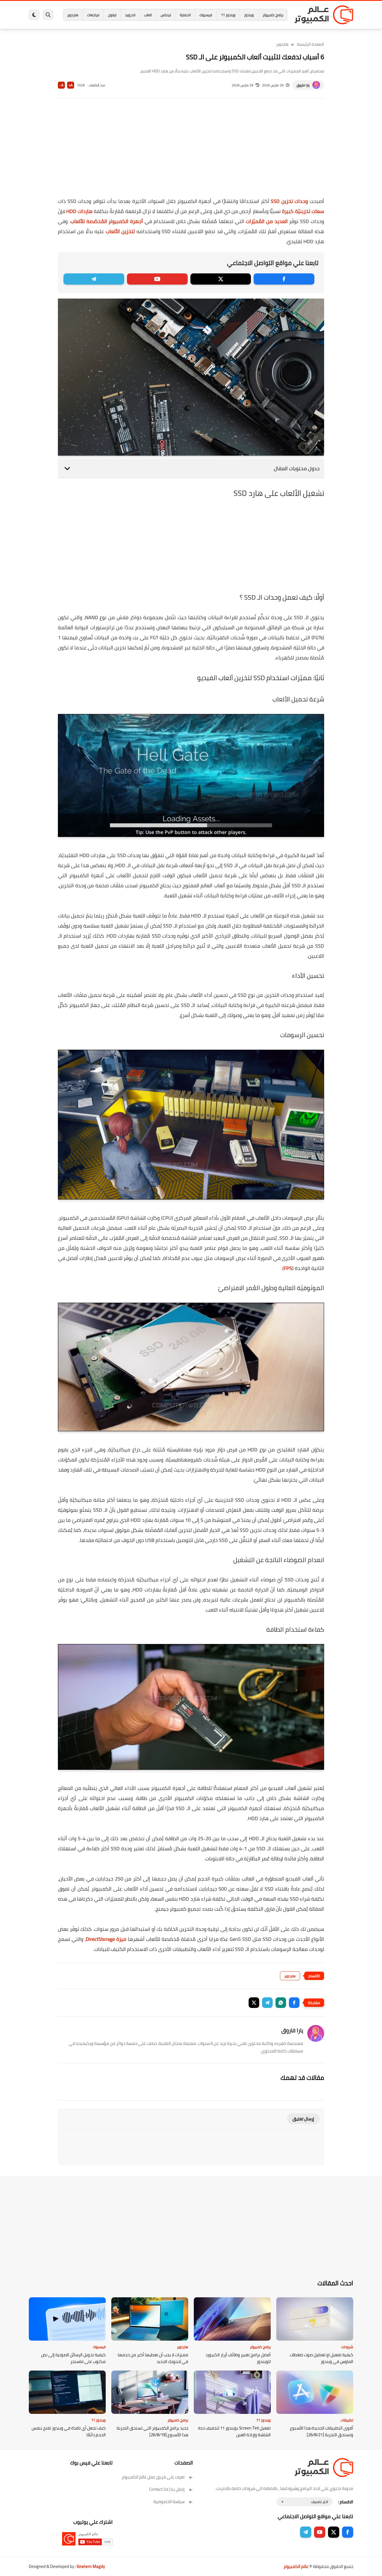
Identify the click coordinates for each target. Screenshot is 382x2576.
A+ (71, 85)
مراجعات (93, 15)
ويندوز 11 (228, 15)
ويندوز (249, 15)
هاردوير (73, 15)
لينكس (166, 15)
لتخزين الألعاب (120, 231)
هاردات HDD (79, 211)
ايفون (112, 15)
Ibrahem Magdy (91, 2566)
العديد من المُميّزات (267, 221)
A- (62, 85)
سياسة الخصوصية (169, 2502)
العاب (148, 15)
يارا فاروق (303, 85)
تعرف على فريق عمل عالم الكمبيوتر (153, 2477)
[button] (294, 2003)
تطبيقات (347, 2420)
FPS (288, 1268)
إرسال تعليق (303, 2119)
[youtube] (157, 279)
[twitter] (221, 279)
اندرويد (130, 15)
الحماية (185, 15)
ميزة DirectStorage (106, 1939)
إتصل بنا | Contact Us (167, 2489)
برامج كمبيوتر (273, 15)
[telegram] (94, 279)
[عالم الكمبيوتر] (324, 15)
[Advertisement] (191, 152)
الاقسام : (346, 2502)
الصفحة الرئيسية (311, 44)
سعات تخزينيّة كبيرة (303, 211)
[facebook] (284, 279)
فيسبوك (206, 15)
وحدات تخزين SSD (289, 201)
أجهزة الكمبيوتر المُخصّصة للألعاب (107, 221)
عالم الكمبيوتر (296, 2566)
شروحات (347, 2347)
